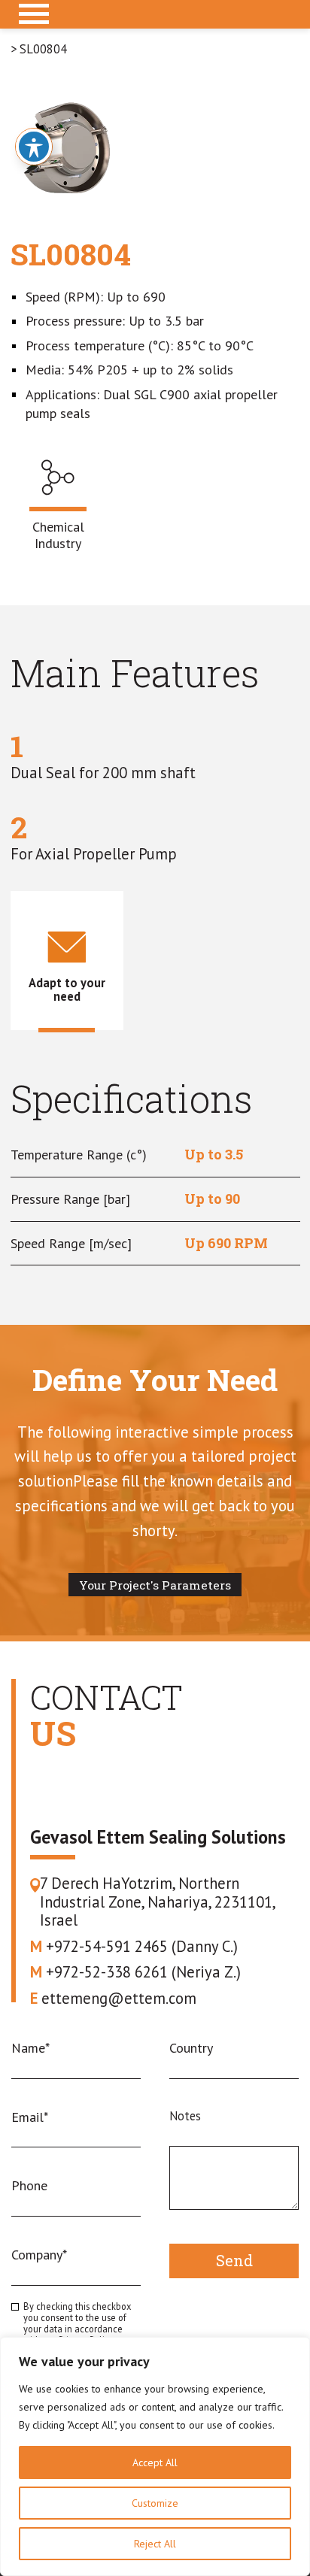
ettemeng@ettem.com (113, 1999)
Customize (155, 2503)
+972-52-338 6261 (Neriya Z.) (135, 1973)
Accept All (155, 2462)
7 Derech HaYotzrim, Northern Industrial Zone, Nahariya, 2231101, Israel (157, 1902)
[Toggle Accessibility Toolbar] (34, 147)
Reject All (155, 2544)
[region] (155, 2456)
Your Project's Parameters (155, 1585)
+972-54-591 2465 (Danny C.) (134, 1947)
